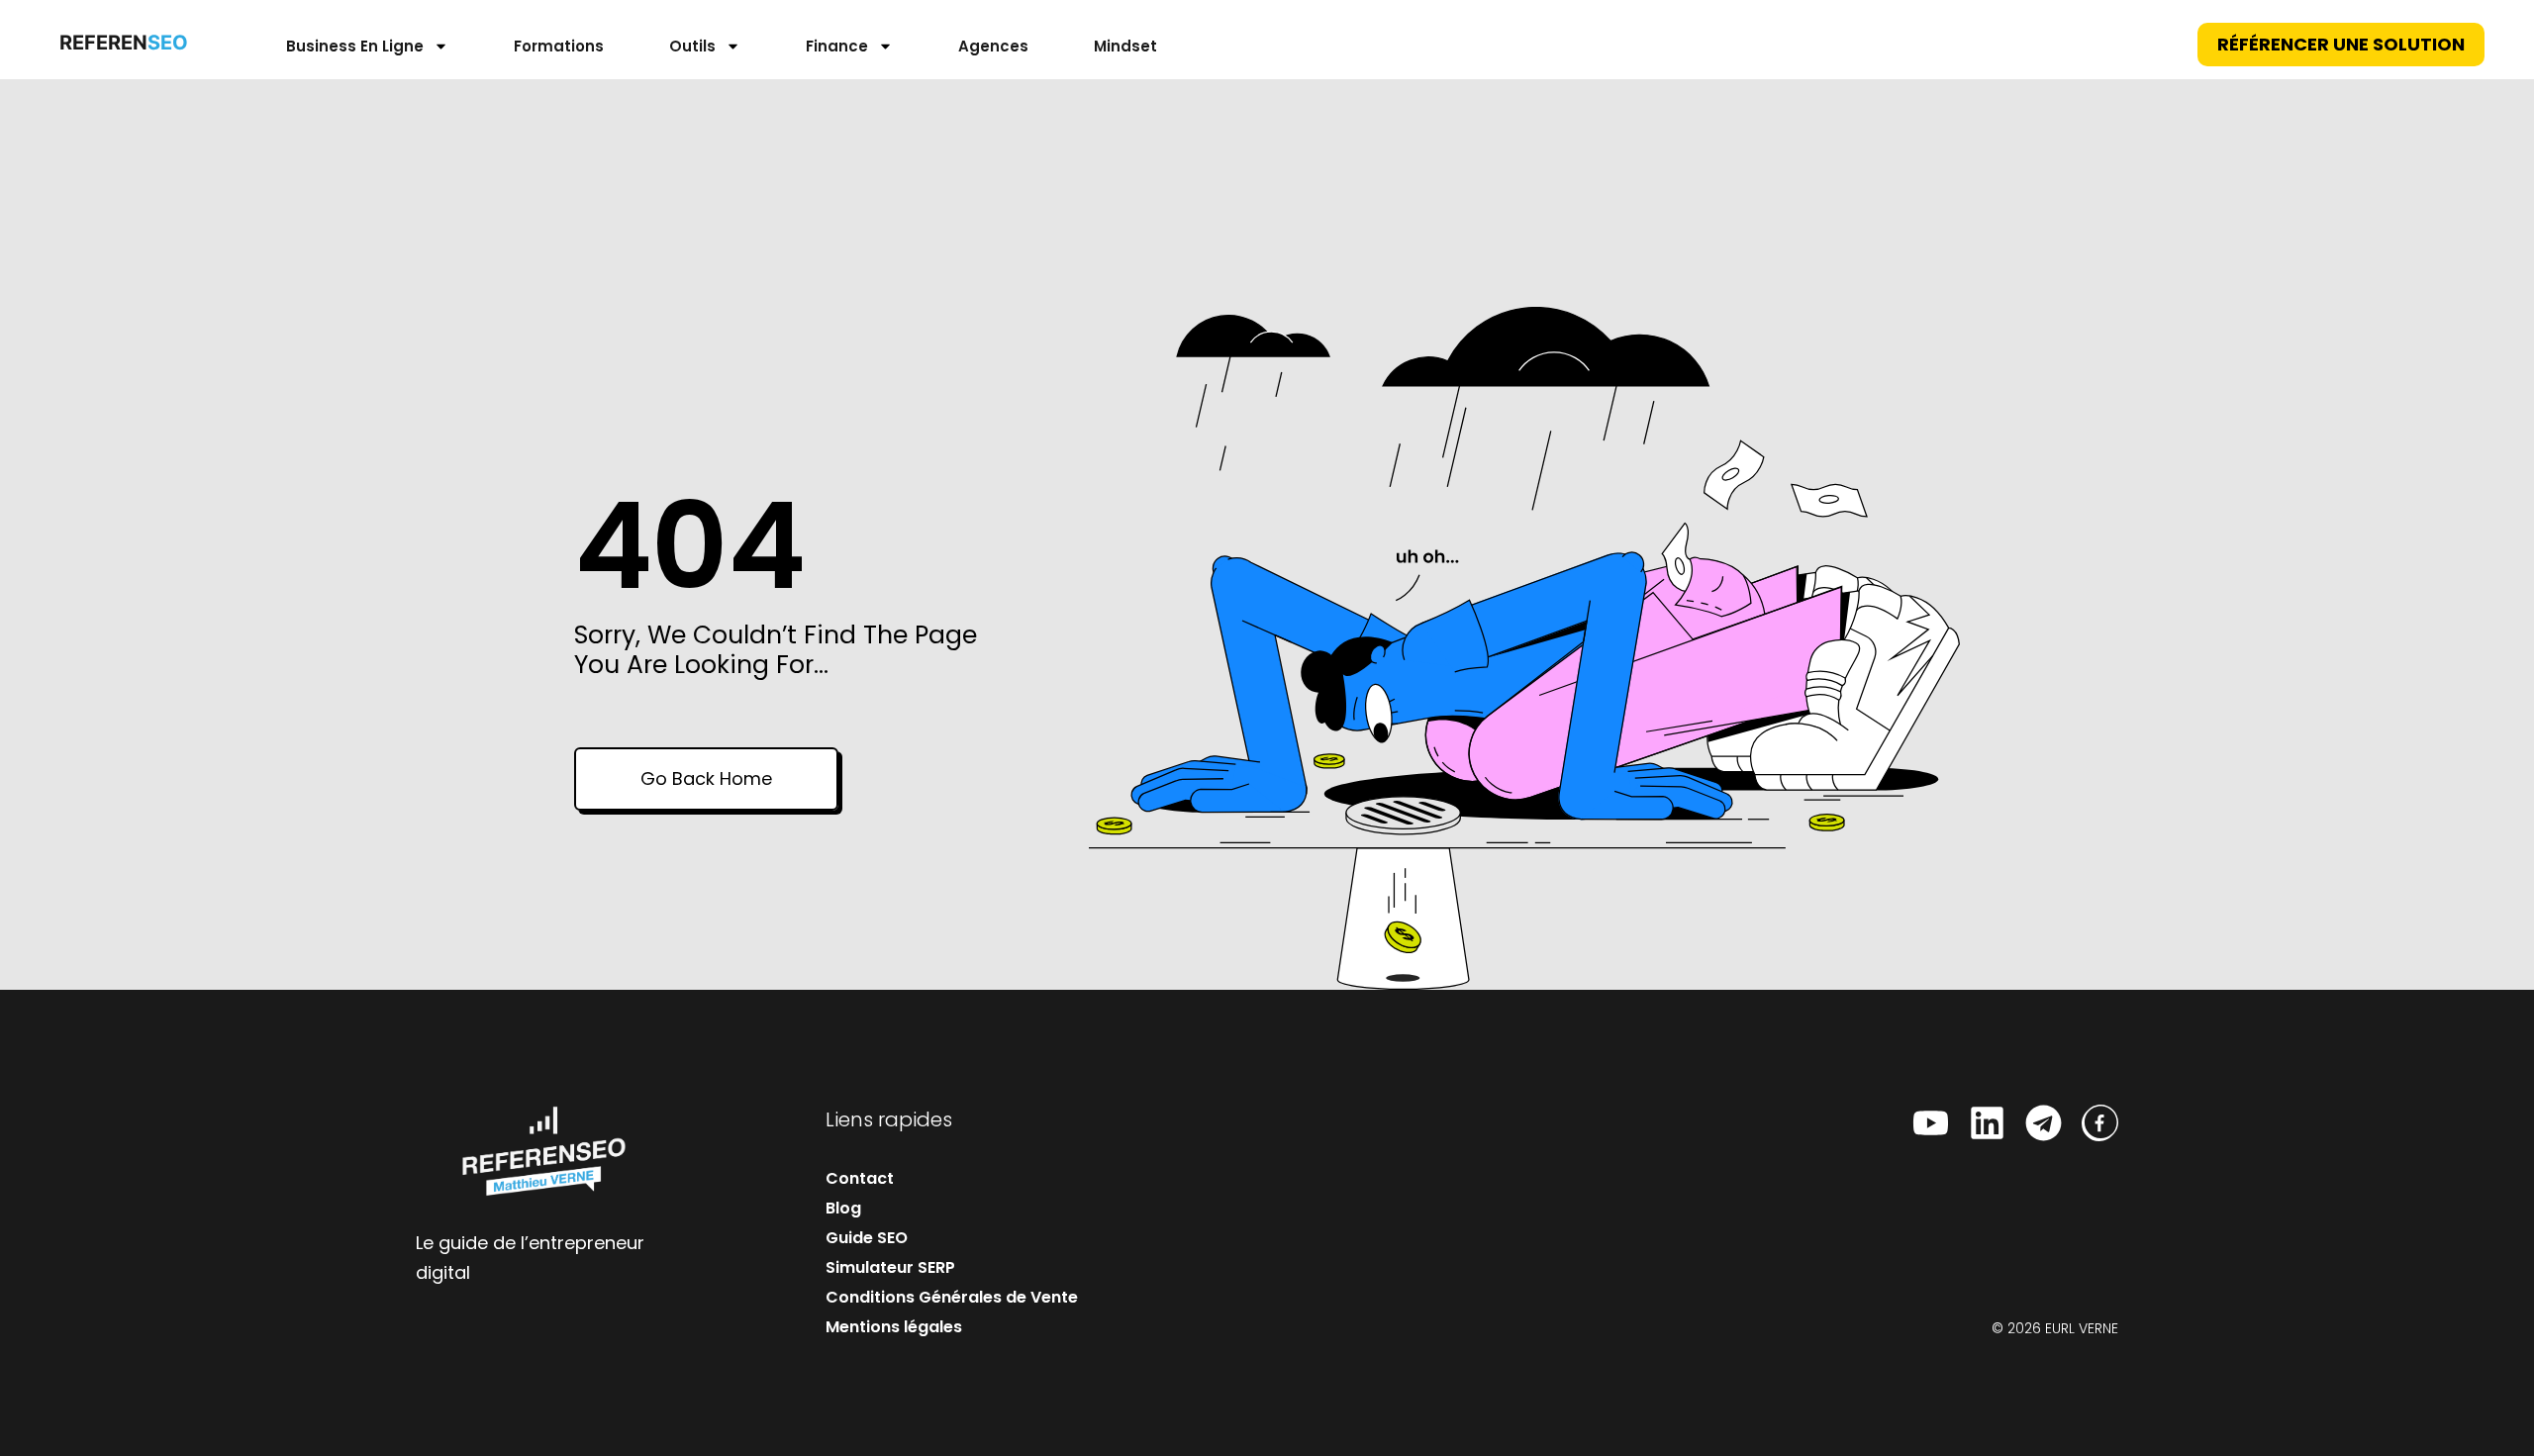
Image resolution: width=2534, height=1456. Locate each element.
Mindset (1125, 46)
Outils (692, 46)
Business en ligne (355, 46)
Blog (843, 1208)
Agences (993, 46)
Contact (860, 1178)
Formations (559, 46)
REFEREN (119, 43)
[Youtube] (1931, 1123)
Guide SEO (867, 1238)
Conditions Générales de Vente (952, 1297)
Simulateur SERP (890, 1267)
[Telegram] (2044, 1123)
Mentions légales (894, 1327)
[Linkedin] (1987, 1123)
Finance (837, 46)
